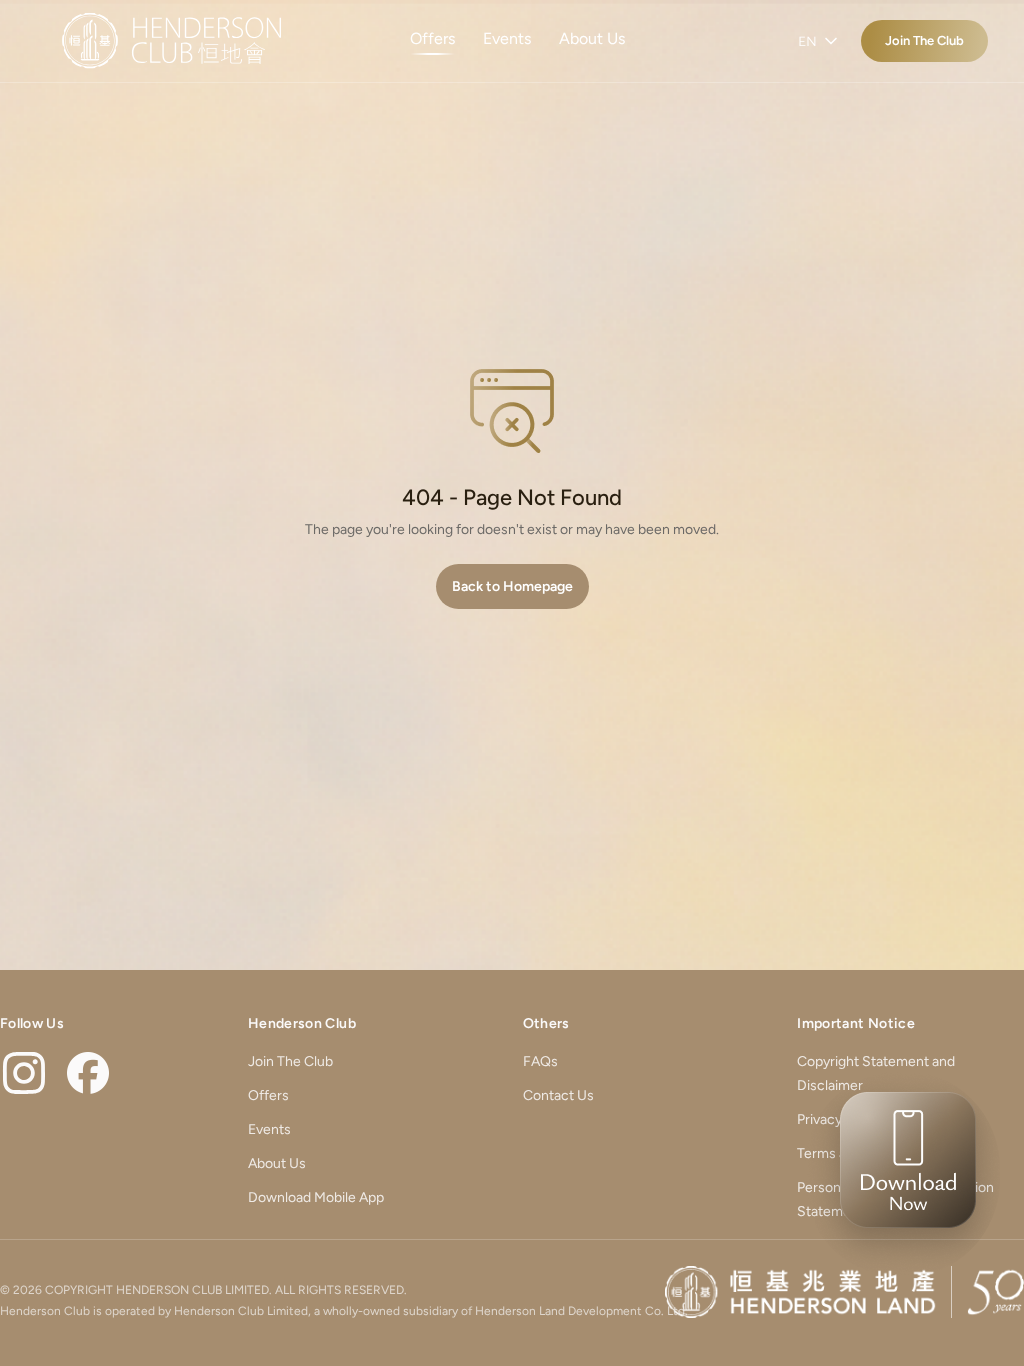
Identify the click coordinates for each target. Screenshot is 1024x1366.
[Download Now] (902, 1174)
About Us (592, 38)
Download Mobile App (316, 1197)
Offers (432, 38)
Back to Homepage (512, 586)
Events (507, 38)
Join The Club (924, 40)
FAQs (540, 1061)
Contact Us (558, 1095)
